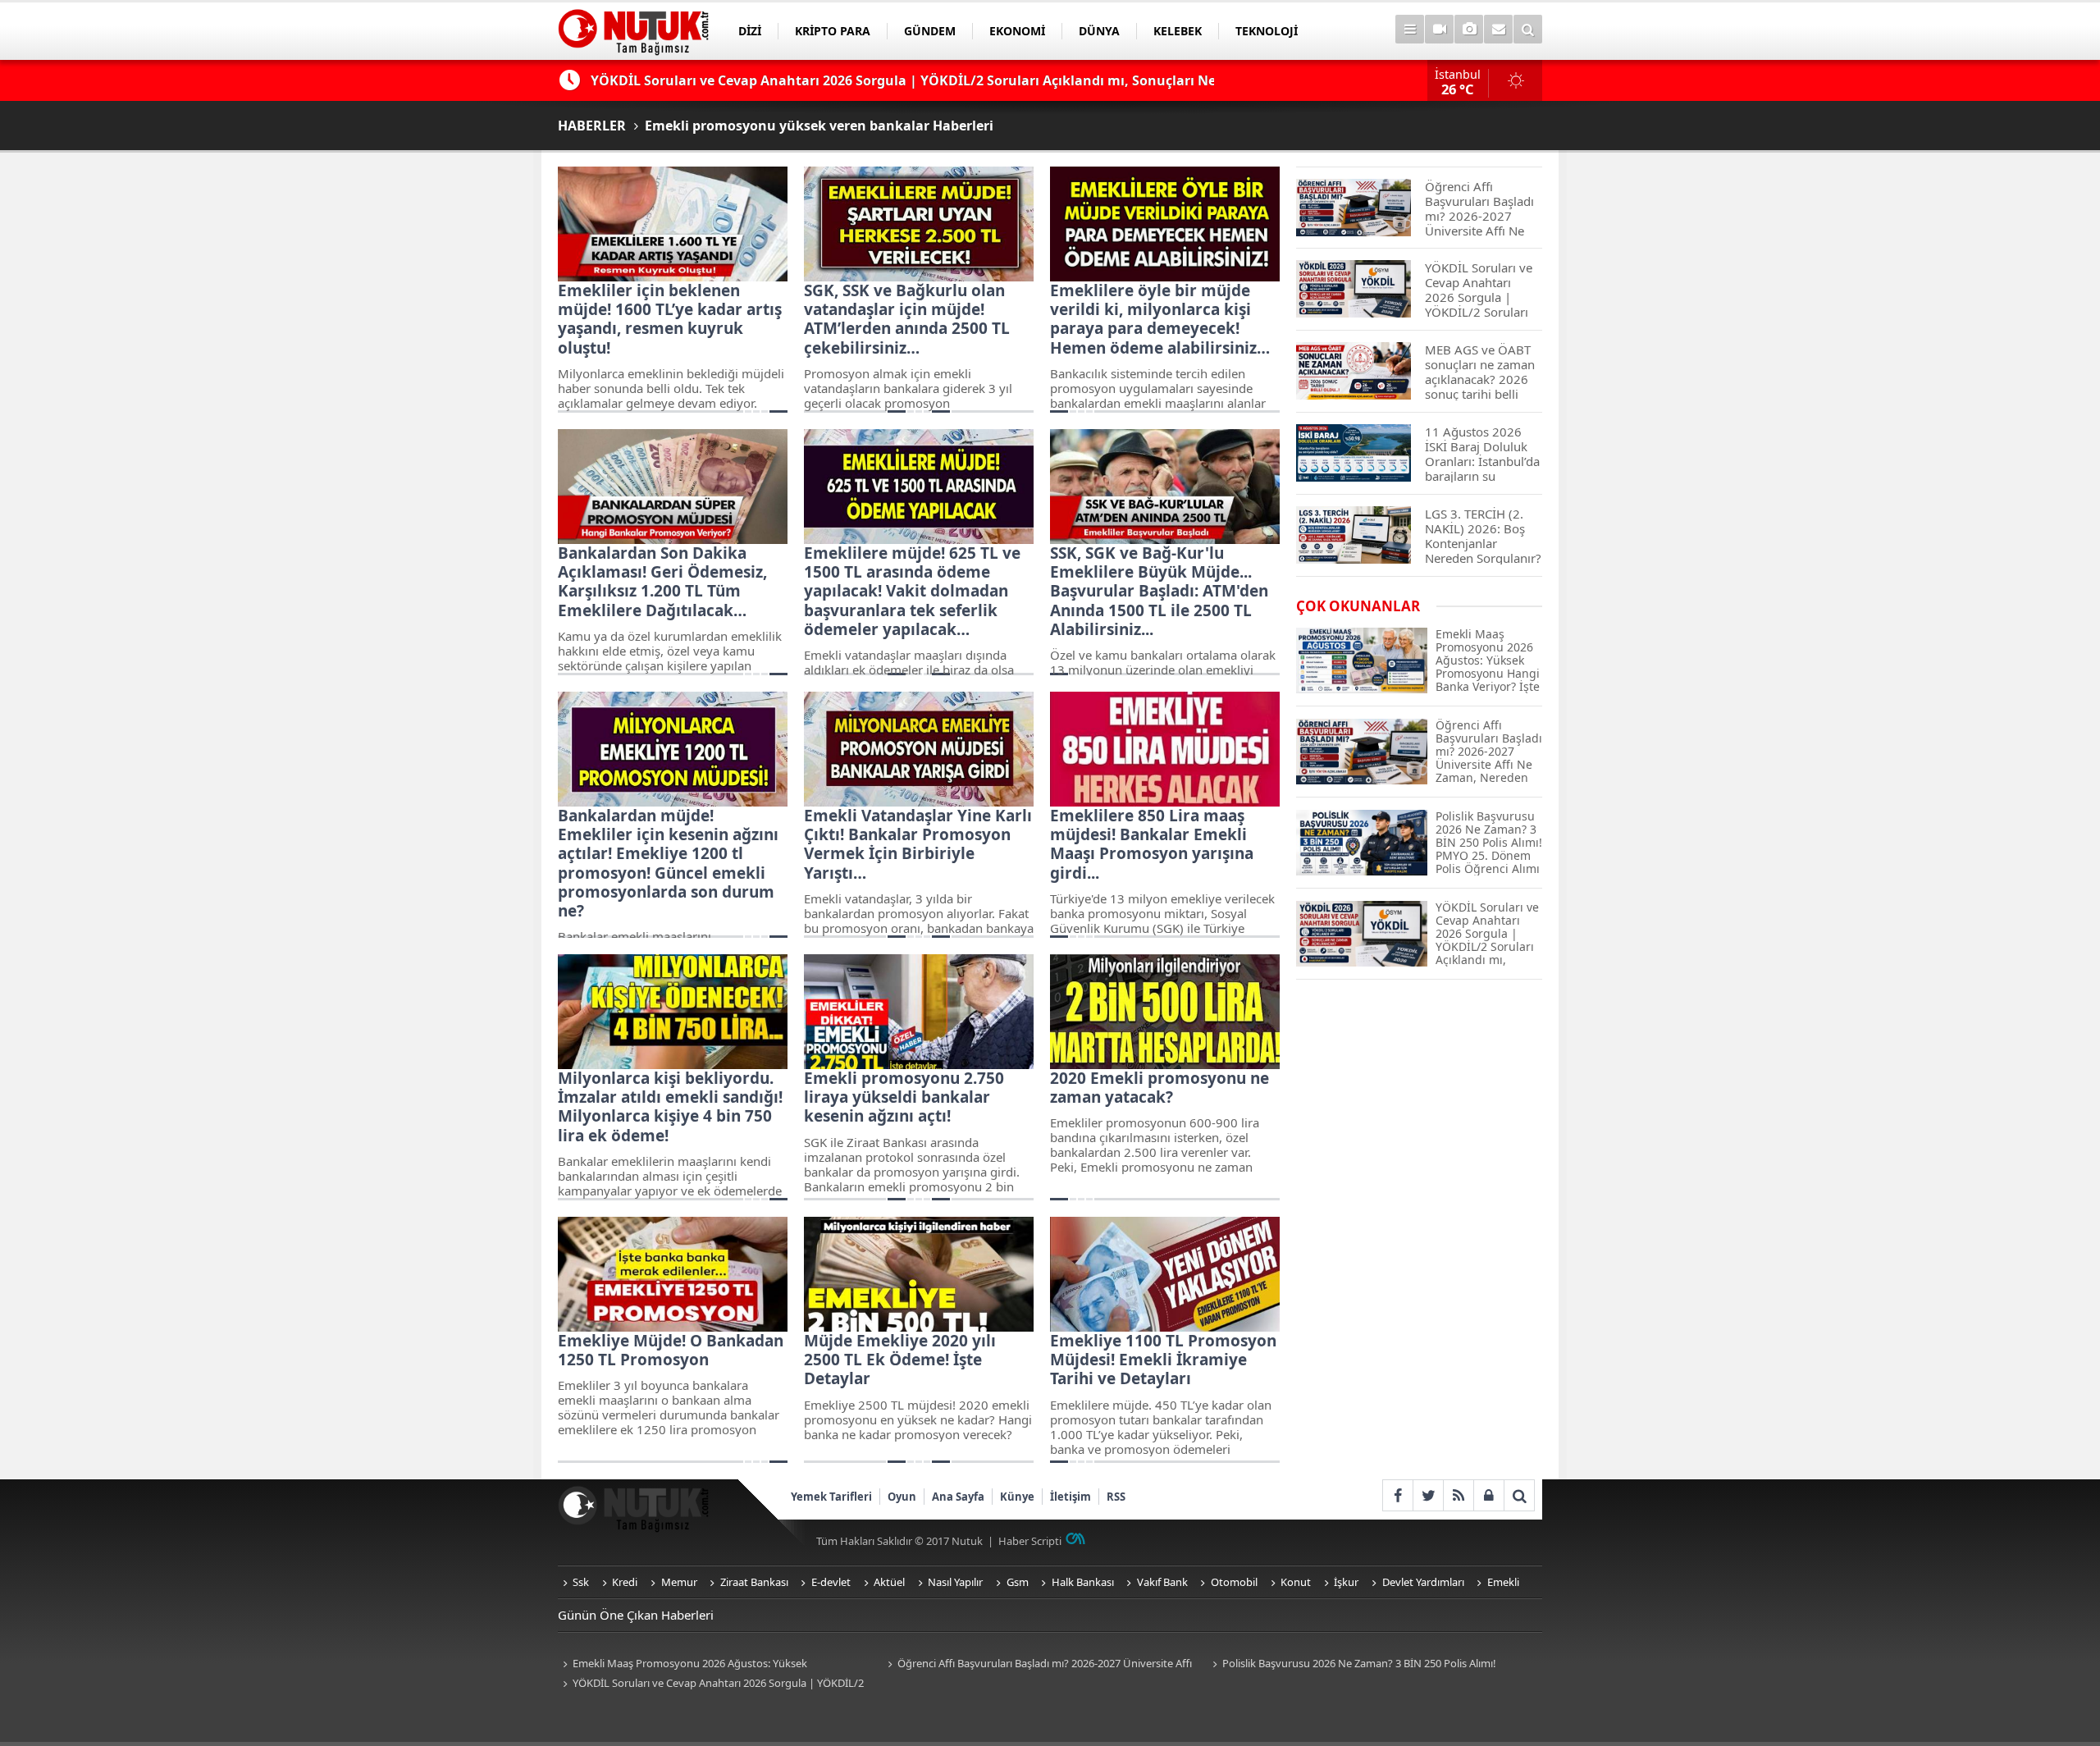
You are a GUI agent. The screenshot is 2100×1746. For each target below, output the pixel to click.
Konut (1296, 1582)
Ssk (581, 1582)
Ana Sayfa (958, 1497)
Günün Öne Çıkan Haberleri (636, 1615)
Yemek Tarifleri (831, 1497)
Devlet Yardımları (1423, 1582)
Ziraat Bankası (754, 1582)
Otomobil (1234, 1582)
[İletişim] (1498, 29)
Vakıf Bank (1162, 1582)
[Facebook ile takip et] (1397, 1495)
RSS (1116, 1497)
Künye (1017, 1497)
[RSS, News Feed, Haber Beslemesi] (1458, 1495)
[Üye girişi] (1488, 1495)
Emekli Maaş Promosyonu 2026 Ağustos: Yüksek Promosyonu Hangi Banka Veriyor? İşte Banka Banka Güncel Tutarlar (705, 1664)
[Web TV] (1439, 29)
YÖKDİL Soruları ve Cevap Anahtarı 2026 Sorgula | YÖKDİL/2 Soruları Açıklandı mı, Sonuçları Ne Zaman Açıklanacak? (711, 1684)
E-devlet (831, 1582)
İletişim (1071, 1497)
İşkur (1346, 1582)
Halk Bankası (1083, 1582)
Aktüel (889, 1582)
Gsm (1018, 1582)
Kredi (625, 1582)
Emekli (1503, 1582)
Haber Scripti (1030, 1541)
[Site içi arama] (1528, 29)
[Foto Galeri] (1469, 29)
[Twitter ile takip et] (1428, 1495)
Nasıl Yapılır (955, 1582)
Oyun (902, 1497)
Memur (679, 1582)
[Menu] (1410, 29)
